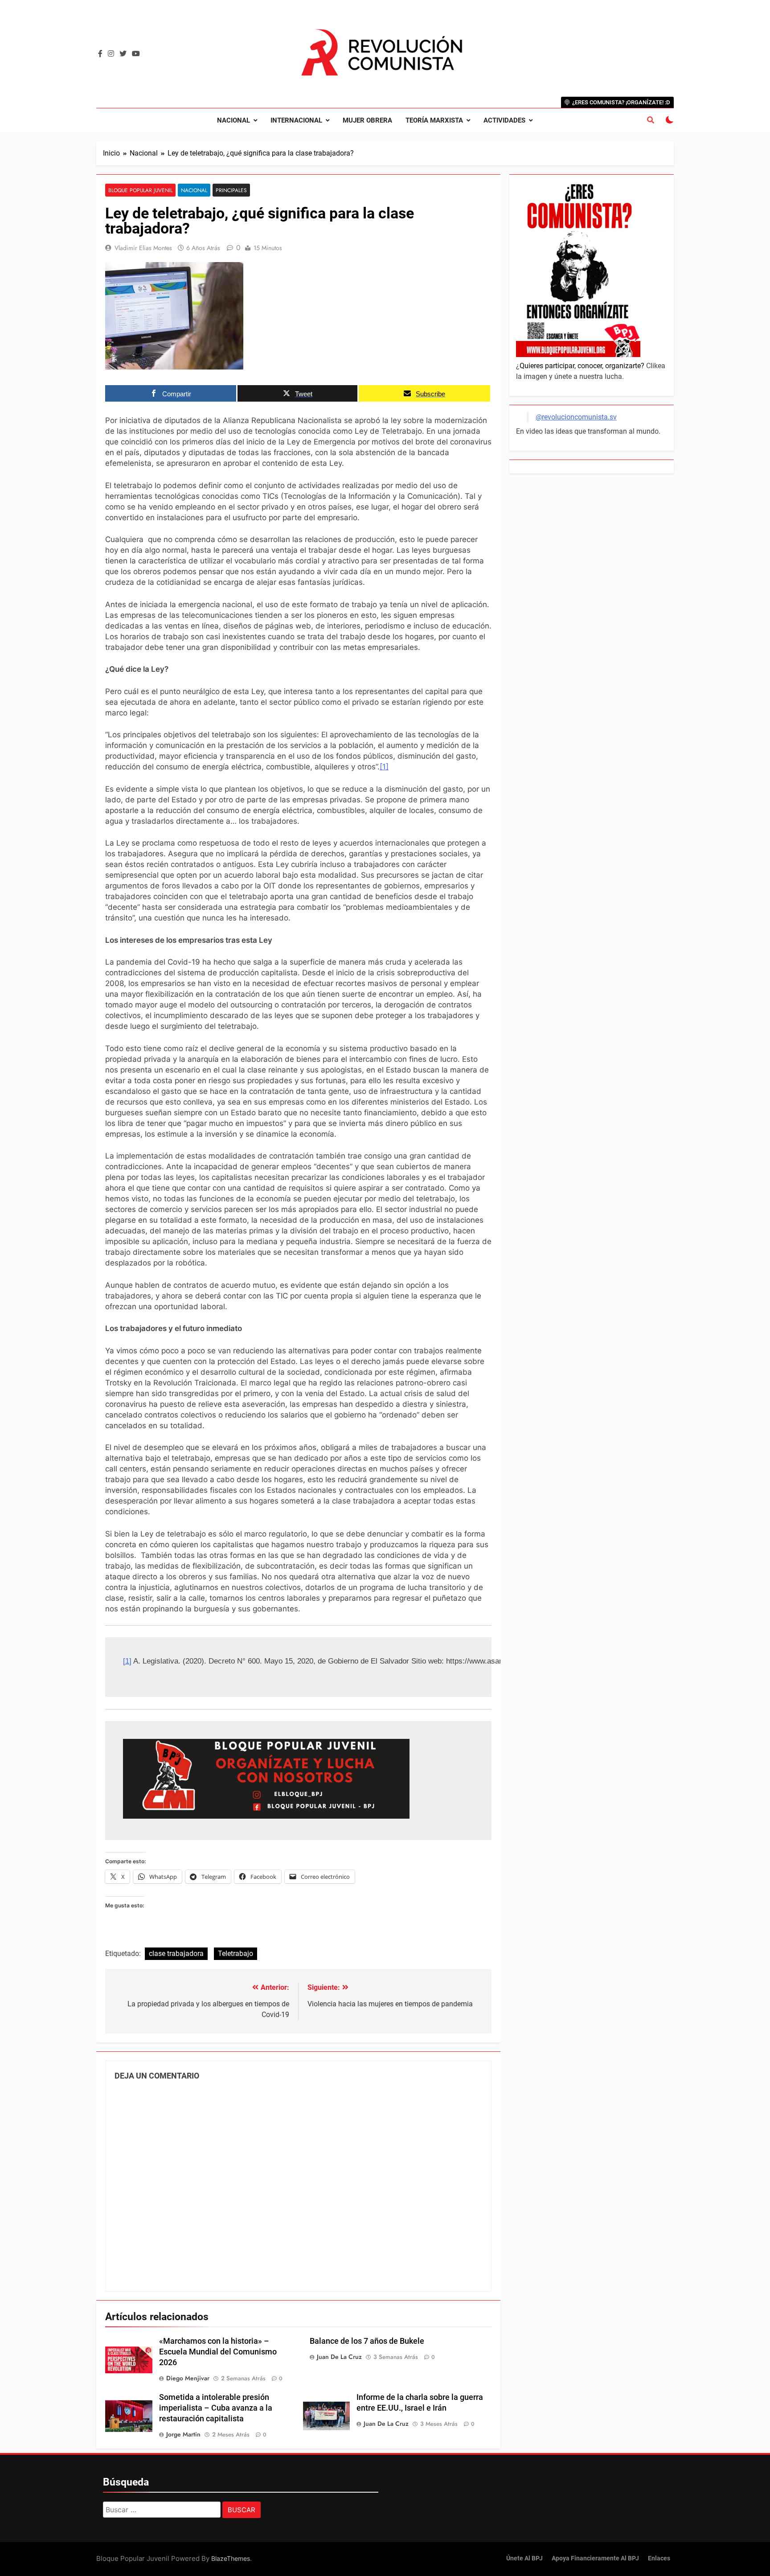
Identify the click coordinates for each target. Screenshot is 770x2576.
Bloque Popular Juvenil (140, 190)
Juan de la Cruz (339, 2357)
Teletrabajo (236, 1954)
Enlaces (659, 2558)
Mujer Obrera (367, 120)
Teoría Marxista (434, 120)
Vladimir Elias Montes (143, 248)
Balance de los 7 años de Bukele (367, 2341)
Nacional (233, 120)
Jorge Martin (183, 2434)
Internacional (296, 120)
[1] (384, 767)
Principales (231, 190)
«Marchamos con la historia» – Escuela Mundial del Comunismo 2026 (218, 2352)
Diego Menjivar (188, 2378)
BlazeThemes (231, 2558)
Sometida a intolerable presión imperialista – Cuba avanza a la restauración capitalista (216, 2408)
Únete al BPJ (524, 2558)
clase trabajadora (176, 1954)
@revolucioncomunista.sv (576, 417)
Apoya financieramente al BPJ (595, 2558)
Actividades (504, 120)
